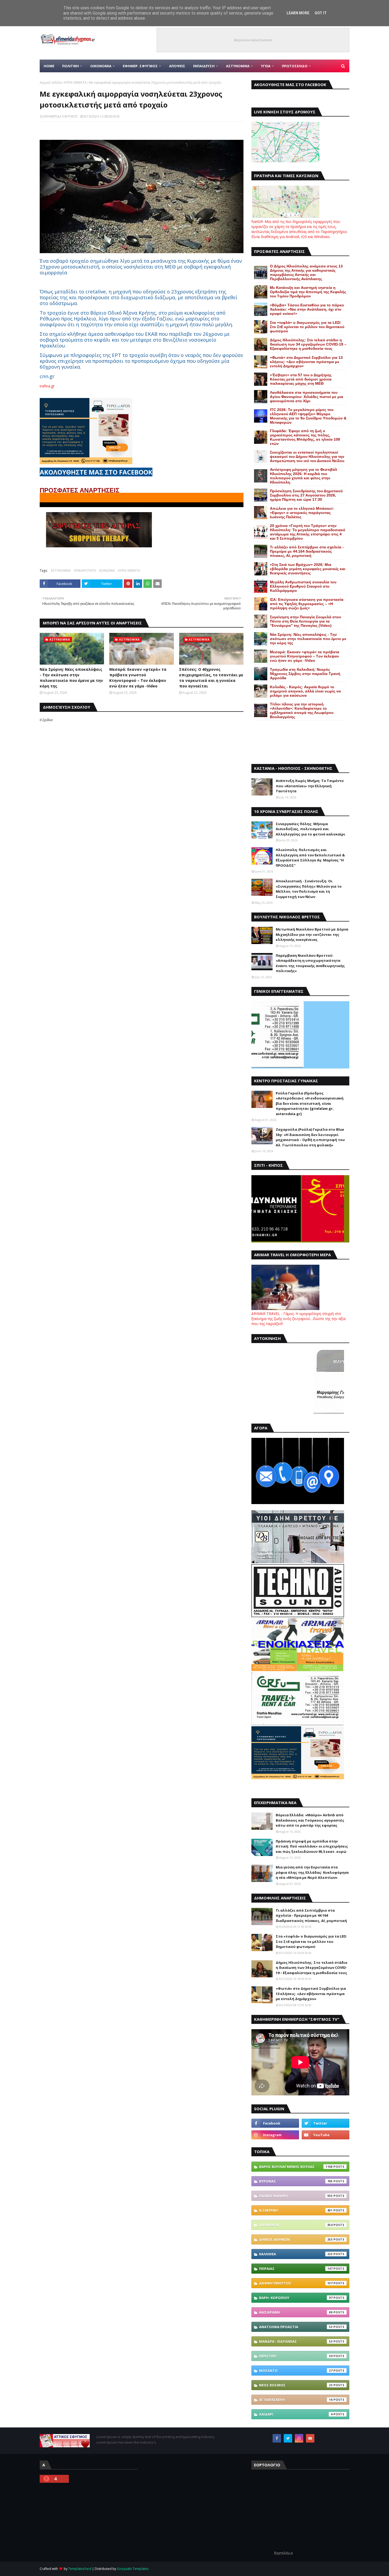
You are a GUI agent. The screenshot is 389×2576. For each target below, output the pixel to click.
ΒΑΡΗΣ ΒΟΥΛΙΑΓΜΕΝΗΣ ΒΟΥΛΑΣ (296, 2167)
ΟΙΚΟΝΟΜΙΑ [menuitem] (101, 66)
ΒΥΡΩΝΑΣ (296, 2181)
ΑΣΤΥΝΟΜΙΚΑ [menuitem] (238, 66)
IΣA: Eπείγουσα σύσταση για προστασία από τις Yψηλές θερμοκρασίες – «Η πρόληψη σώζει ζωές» (307, 604)
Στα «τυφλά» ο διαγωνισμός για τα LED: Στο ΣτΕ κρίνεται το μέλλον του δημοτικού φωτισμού (307, 327)
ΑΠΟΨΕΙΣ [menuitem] (177, 66)
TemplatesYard (80, 2569)
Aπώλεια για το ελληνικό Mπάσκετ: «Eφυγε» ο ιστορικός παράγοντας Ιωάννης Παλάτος (302, 513)
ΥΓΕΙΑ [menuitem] (266, 66)
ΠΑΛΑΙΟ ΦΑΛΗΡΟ (296, 2196)
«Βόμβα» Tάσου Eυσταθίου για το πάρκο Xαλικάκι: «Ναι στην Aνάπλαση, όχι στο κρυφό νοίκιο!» (307, 309)
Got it (321, 13)
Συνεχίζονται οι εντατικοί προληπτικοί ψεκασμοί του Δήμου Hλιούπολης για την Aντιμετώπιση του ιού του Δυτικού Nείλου (307, 457)
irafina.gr (47, 386)
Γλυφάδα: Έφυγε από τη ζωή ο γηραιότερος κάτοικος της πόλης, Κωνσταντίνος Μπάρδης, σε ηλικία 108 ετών (305, 437)
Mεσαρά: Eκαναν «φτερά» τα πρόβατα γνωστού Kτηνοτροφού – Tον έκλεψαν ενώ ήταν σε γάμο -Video (138, 678)
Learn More (298, 13)
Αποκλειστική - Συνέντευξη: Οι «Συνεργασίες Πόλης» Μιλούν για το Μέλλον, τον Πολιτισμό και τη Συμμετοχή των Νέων (309, 889)
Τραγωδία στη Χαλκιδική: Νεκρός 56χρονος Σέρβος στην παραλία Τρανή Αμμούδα (305, 674)
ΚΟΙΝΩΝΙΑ (107, 571)
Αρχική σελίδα (51, 82)
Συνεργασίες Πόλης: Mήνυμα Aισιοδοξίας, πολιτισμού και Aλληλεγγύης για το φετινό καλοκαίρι (310, 829)
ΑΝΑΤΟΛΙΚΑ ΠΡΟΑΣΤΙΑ (296, 2327)
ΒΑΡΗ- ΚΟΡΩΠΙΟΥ (296, 2298)
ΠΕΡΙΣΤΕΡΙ (296, 2356)
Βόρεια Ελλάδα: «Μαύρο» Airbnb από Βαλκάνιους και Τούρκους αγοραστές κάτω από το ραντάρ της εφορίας (310, 1820)
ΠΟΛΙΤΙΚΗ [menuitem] (71, 66)
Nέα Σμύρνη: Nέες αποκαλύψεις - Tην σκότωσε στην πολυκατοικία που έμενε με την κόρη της (71, 678)
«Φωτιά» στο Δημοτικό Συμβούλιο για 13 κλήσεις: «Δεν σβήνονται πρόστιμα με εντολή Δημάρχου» (306, 362)
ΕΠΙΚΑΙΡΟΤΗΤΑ (85, 571)
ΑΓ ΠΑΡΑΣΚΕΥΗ (296, 2400)
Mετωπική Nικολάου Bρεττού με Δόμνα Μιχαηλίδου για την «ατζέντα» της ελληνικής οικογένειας (312, 934)
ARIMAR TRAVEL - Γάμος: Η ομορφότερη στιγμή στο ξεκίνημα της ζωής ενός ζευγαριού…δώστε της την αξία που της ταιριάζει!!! (298, 1319)
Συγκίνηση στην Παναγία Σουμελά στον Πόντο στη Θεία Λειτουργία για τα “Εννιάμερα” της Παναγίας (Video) (306, 621)
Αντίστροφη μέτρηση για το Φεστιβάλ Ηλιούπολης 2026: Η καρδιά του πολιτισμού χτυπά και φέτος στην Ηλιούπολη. (304, 476)
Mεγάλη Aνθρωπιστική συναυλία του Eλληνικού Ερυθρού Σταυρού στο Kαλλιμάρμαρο (303, 586)
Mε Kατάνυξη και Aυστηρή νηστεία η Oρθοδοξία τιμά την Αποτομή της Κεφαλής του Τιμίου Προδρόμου (308, 292)
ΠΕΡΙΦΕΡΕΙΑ (296, 2225)
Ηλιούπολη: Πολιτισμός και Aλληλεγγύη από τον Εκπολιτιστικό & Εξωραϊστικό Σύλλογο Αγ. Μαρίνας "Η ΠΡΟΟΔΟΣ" (310, 858)
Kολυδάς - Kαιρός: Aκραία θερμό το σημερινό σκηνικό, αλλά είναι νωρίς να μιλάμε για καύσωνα (305, 691)
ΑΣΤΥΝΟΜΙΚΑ (61, 571)
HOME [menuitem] (49, 66)
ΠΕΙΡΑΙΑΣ (296, 2269)
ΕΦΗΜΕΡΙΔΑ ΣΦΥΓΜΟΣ (61, 116)
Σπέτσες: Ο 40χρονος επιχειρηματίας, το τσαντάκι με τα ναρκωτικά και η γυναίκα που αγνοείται (211, 678)
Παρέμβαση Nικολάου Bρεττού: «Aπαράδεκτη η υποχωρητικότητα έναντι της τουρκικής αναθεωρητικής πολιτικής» (310, 963)
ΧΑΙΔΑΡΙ (296, 2414)
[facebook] (275, 2123)
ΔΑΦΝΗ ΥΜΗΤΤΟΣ (296, 2283)
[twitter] (325, 2123)
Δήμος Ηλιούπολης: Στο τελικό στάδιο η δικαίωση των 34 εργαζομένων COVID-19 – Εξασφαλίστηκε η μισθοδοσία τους (308, 344)
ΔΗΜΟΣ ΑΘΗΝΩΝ (296, 2239)
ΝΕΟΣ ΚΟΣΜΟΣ (296, 2385)
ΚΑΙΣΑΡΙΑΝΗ (296, 2312)
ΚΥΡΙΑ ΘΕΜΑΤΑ (75, 82)
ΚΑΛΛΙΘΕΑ (296, 2254)
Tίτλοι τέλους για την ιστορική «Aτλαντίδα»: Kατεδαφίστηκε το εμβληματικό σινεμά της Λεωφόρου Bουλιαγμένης (302, 710)
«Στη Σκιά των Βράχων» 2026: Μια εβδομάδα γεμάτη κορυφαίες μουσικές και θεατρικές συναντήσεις (308, 569)
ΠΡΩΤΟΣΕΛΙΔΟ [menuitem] (295, 66)
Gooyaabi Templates (133, 2569)
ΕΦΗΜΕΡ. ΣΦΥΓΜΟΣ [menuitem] (140, 66)
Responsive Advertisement (253, 40)
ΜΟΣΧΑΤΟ (296, 2371)
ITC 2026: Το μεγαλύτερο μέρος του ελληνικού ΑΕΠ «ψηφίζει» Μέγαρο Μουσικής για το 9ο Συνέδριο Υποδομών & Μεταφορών (308, 416)
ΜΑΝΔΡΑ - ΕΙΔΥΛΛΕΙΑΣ (296, 2341)
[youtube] (325, 2135)
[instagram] (275, 2135)
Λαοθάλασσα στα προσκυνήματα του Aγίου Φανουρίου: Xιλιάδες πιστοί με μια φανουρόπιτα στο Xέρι (307, 397)
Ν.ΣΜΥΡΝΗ (296, 2210)
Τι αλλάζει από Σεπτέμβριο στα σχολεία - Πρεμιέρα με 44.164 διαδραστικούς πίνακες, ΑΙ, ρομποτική (307, 551)
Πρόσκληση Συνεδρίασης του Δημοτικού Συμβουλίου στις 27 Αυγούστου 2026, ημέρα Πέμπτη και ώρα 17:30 (306, 495)
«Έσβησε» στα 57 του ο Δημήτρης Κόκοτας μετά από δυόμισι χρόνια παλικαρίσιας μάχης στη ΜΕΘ (301, 379)
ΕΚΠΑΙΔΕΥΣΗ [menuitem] (204, 66)
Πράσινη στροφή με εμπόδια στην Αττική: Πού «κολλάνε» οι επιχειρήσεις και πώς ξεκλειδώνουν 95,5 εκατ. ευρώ (312, 1846)
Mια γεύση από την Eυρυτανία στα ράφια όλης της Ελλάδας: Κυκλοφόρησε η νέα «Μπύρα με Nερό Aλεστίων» (312, 1872)
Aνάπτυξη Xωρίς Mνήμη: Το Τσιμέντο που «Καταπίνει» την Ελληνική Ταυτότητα (310, 786)
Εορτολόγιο (284, 2553)
